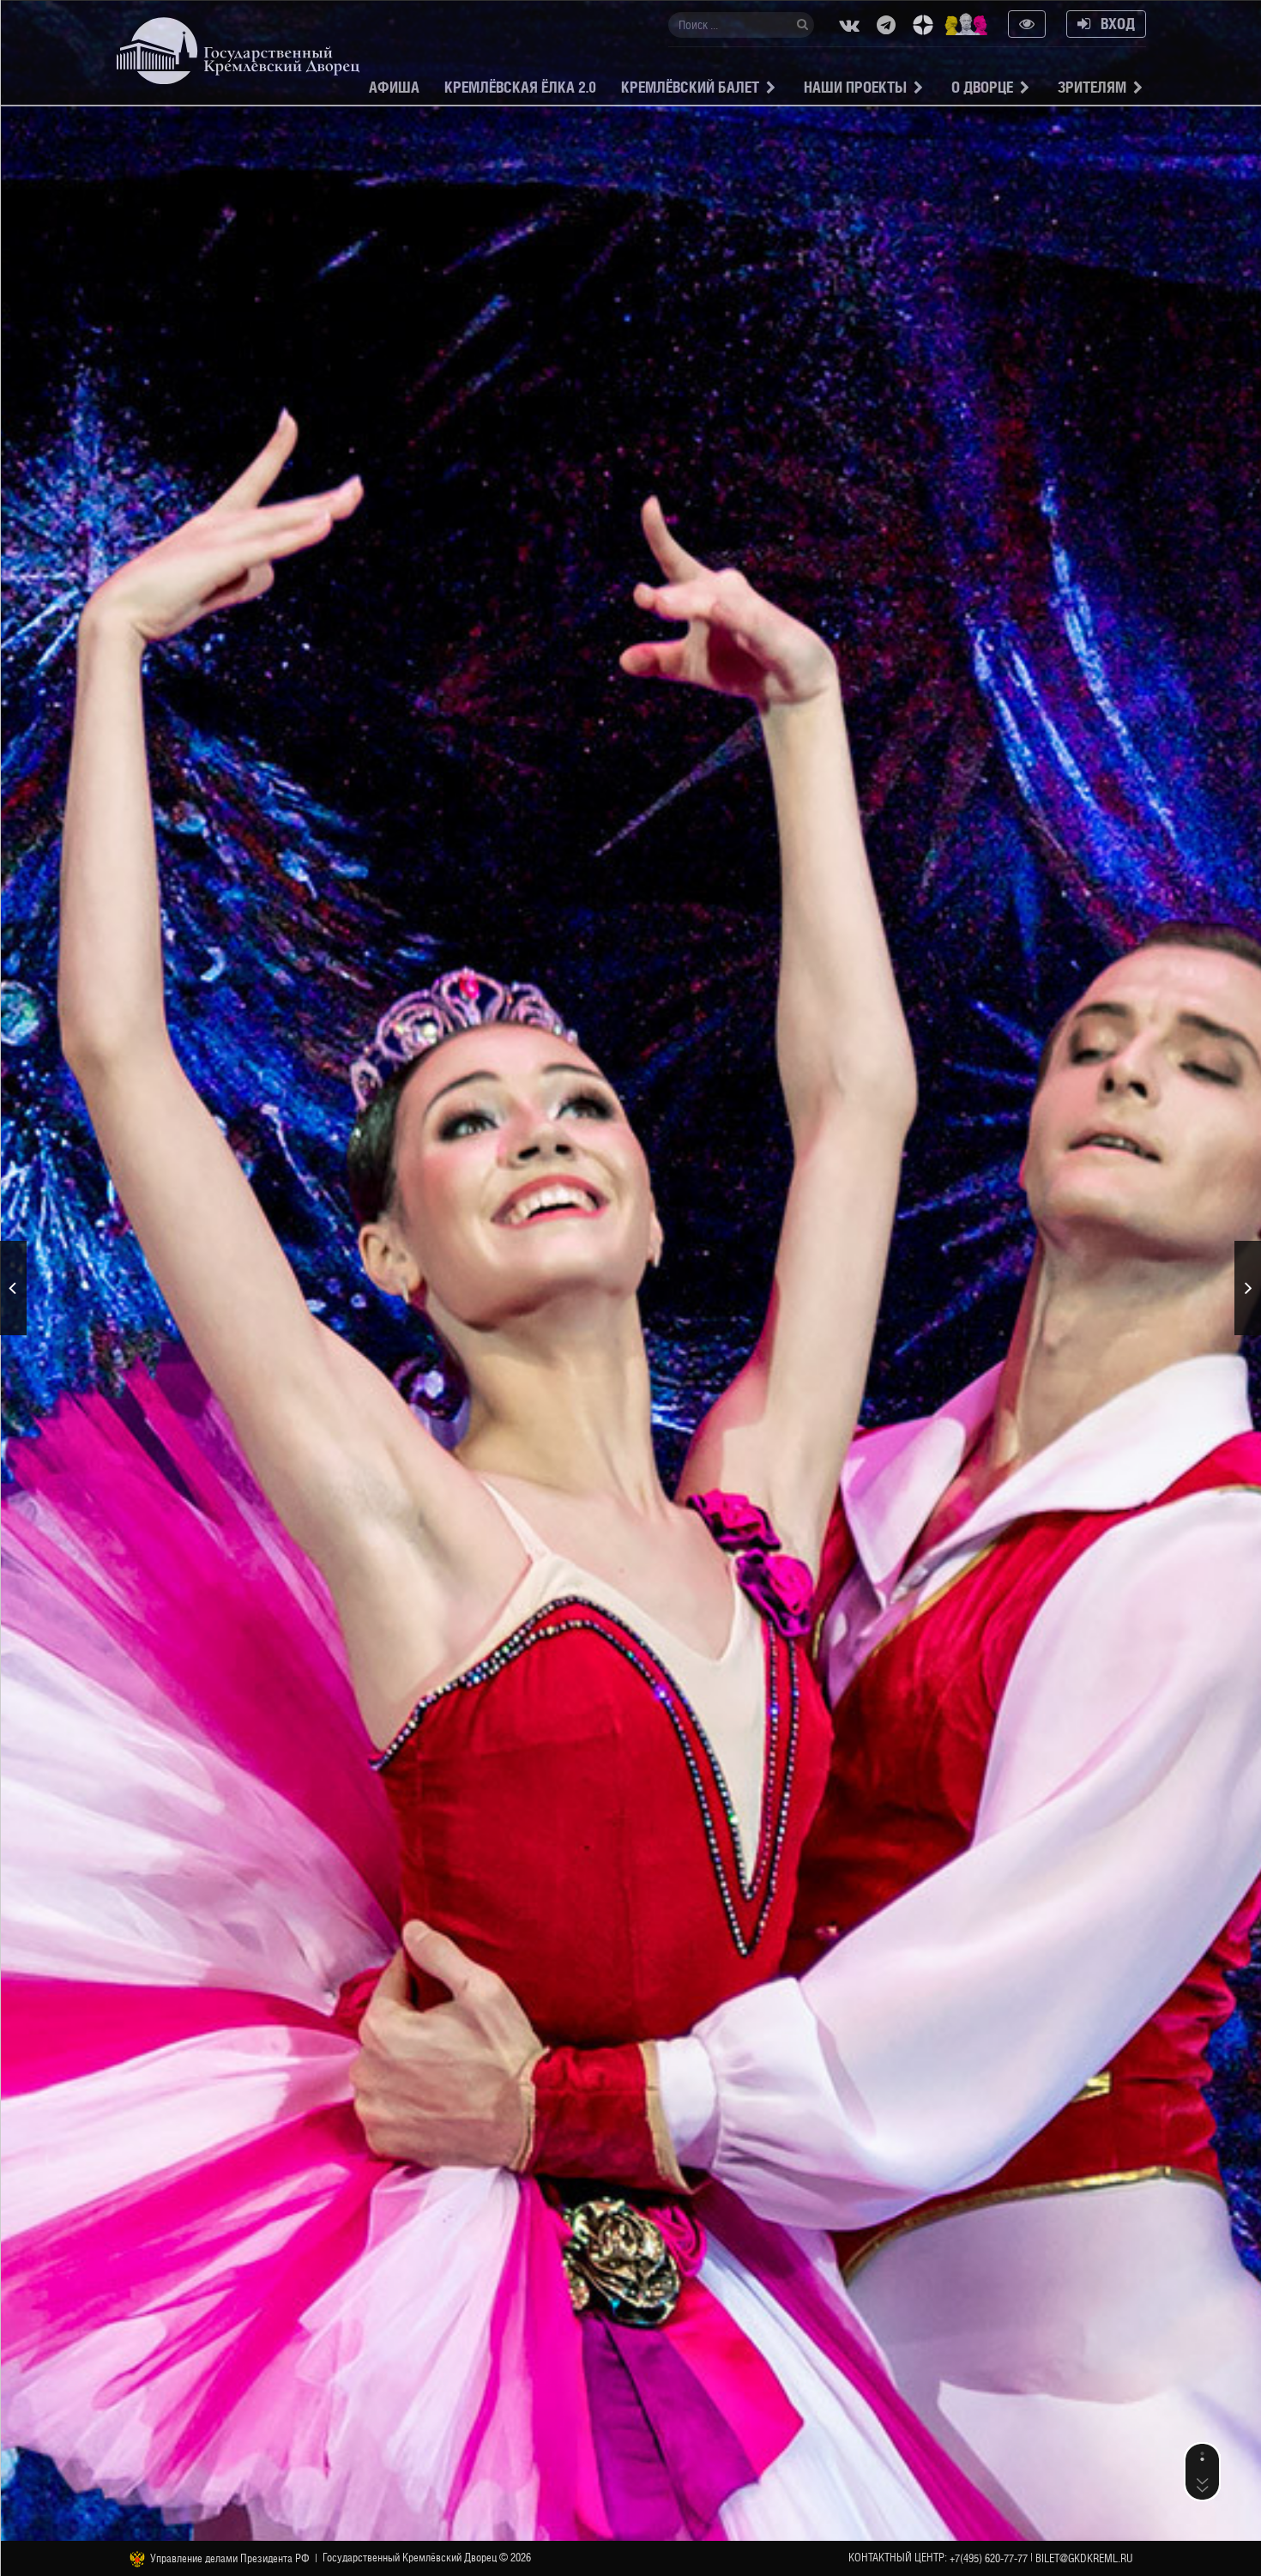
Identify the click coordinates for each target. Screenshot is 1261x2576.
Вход (1113, 24)
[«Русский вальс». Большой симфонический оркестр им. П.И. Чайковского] (1248, 1288)
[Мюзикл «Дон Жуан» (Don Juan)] (13, 1288)
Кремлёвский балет (690, 87)
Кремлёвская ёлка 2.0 (520, 87)
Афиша (394, 87)
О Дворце (982, 87)
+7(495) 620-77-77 (989, 2558)
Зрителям (1092, 87)
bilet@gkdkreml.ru (1084, 2558)
